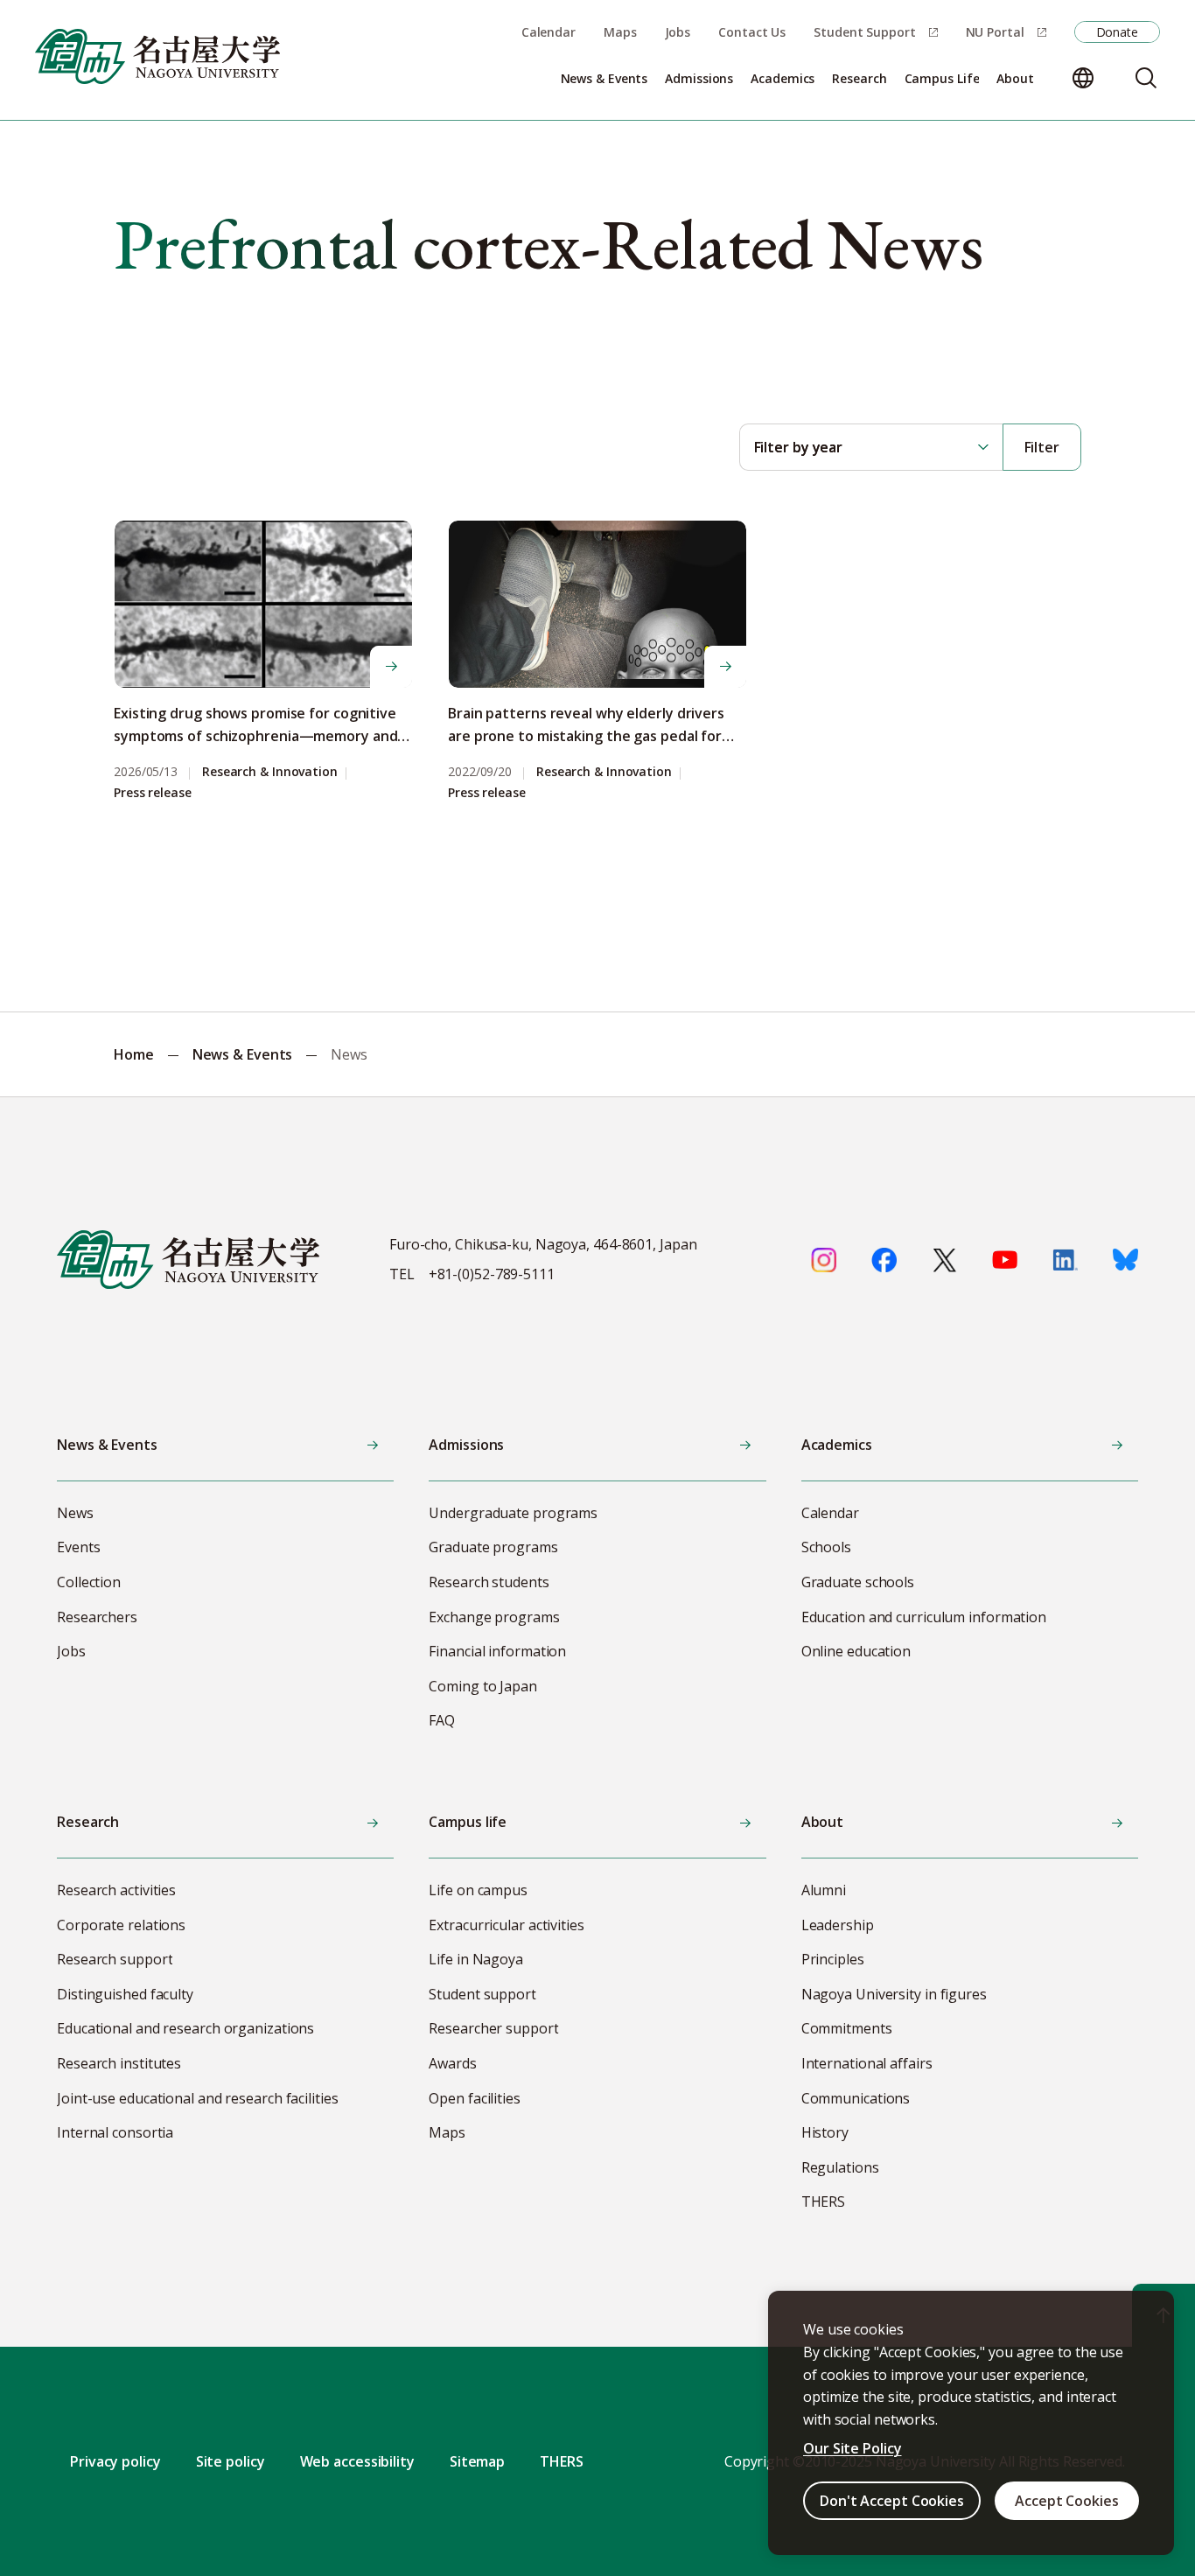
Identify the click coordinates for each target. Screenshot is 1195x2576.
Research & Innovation (270, 772)
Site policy (231, 2461)
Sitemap (477, 2461)
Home (134, 1054)
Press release (153, 793)
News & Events (243, 1054)
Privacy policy (115, 2461)
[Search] (1146, 78)
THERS (562, 2461)
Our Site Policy (853, 2448)
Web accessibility (357, 2461)
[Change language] (1083, 78)
